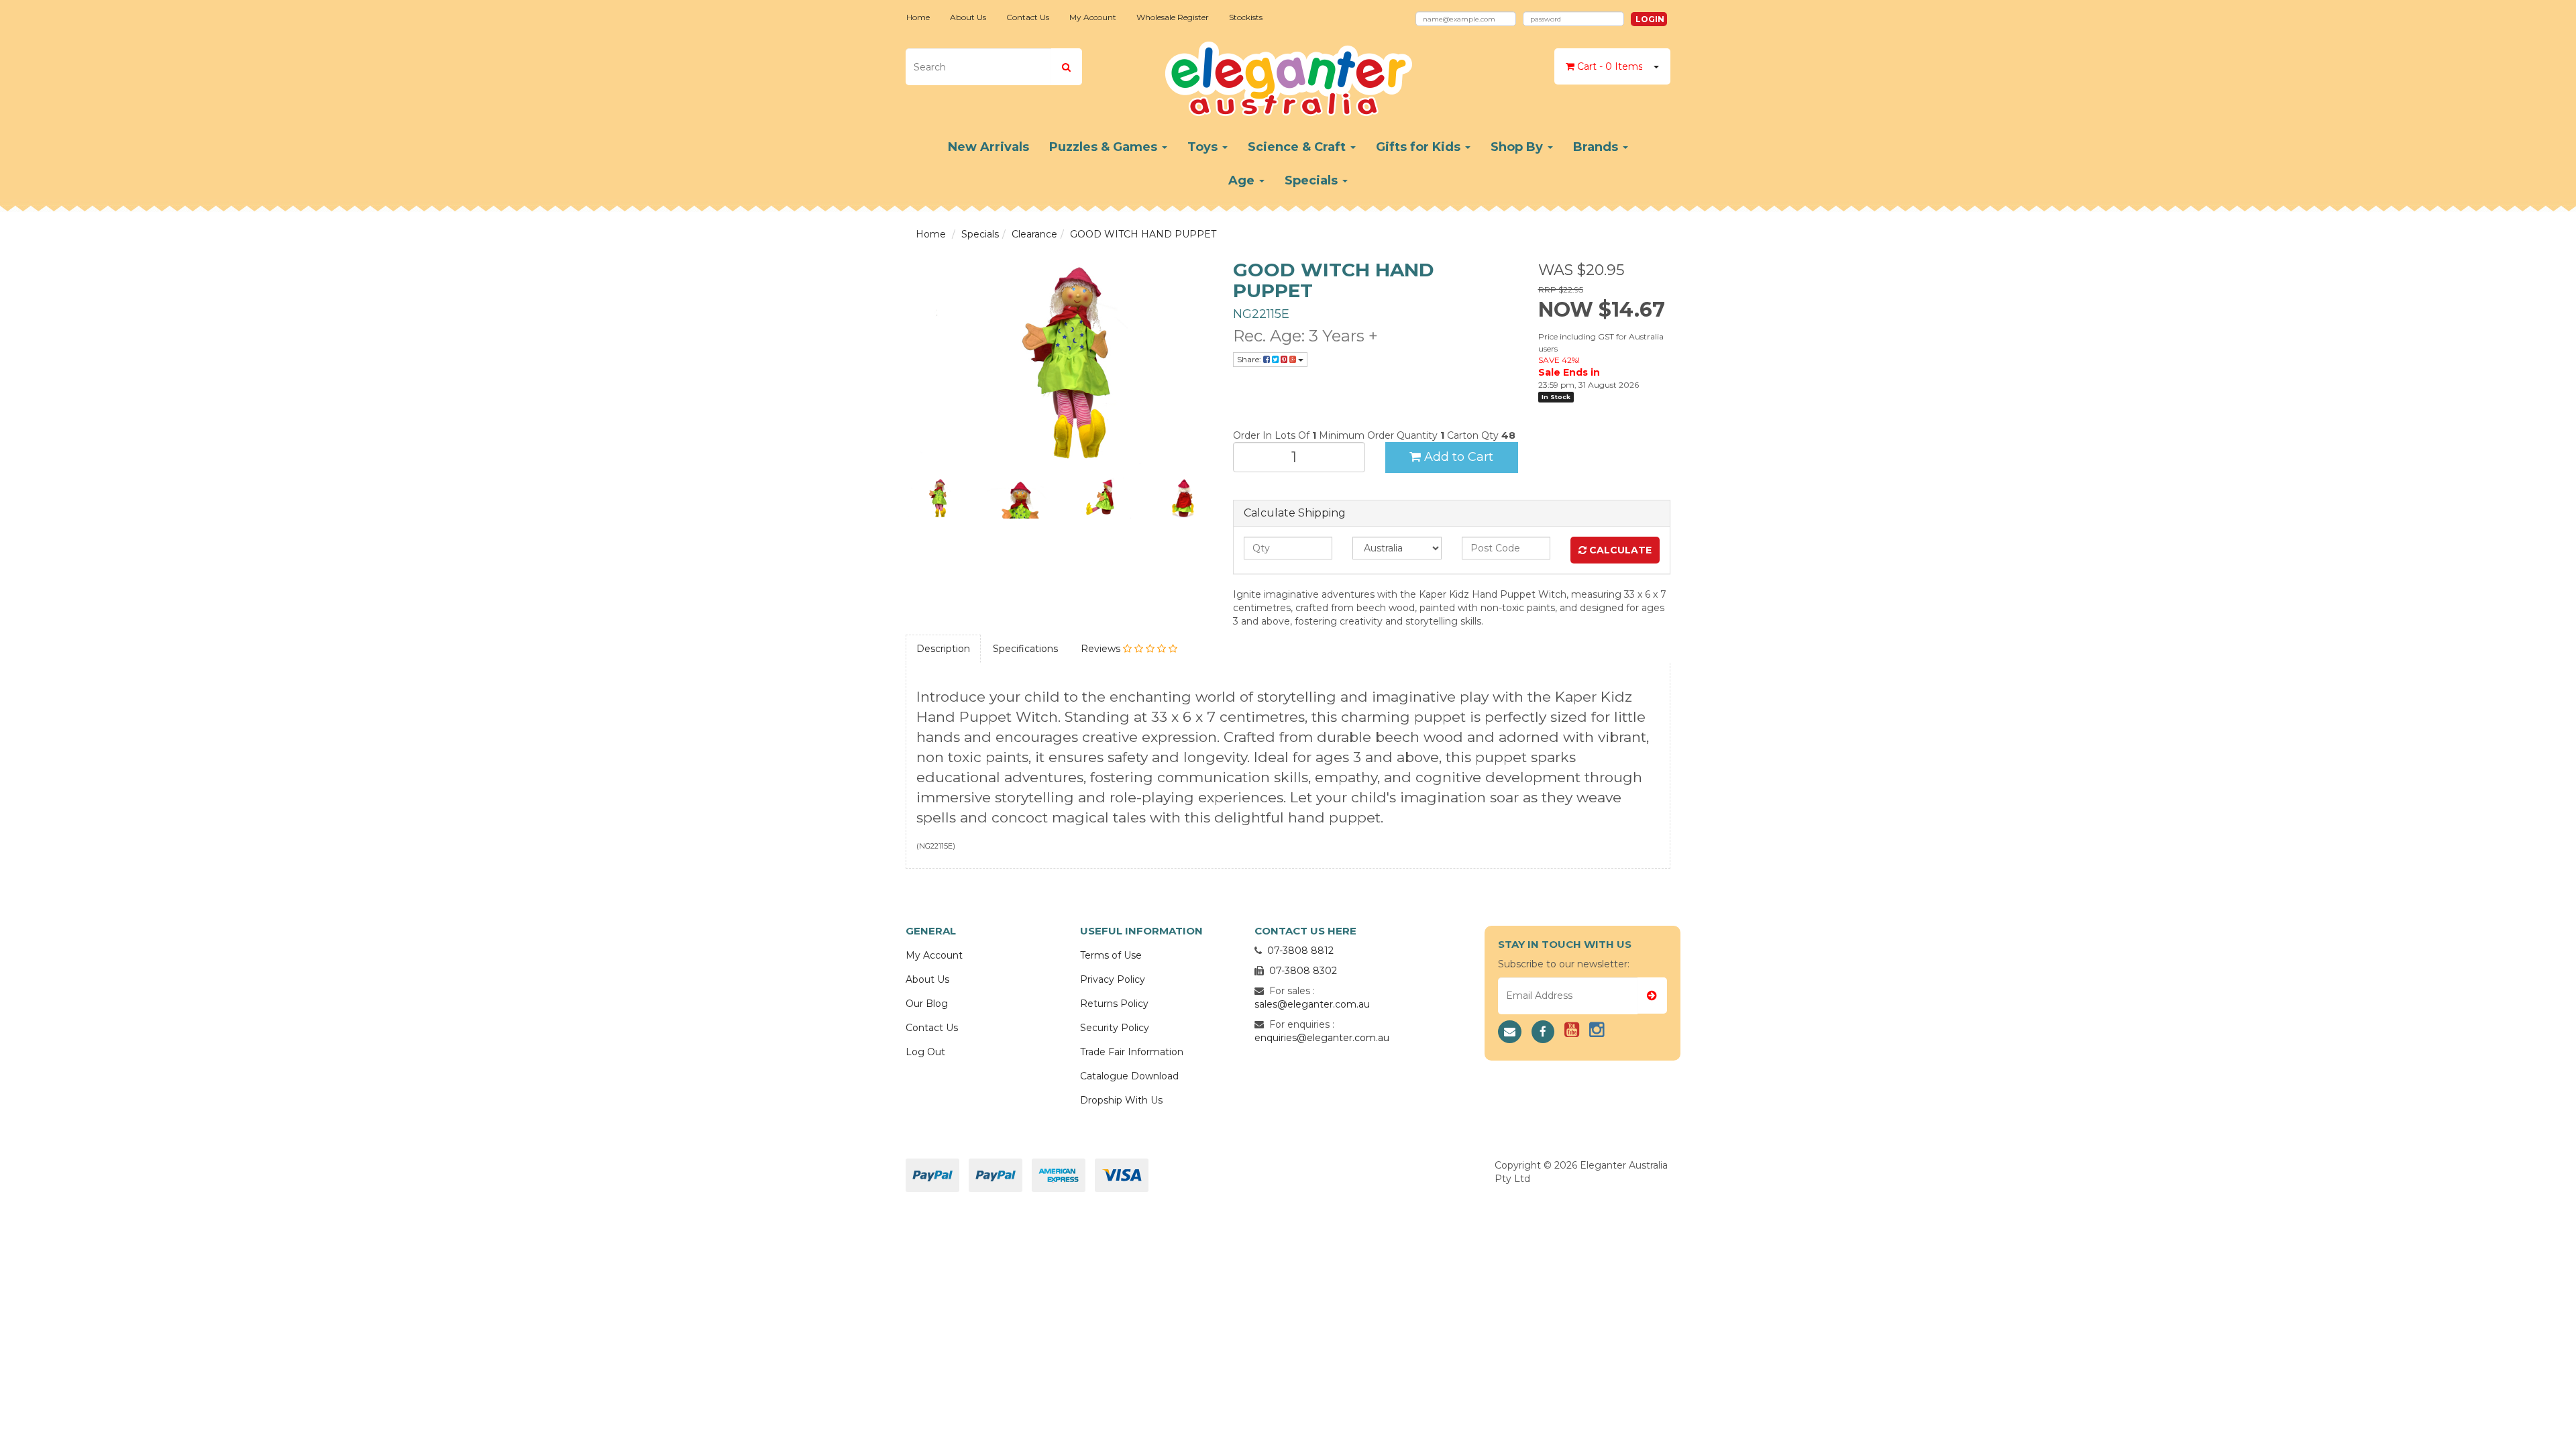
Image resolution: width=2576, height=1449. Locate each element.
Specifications (1025, 649)
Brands (1597, 147)
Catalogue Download (1129, 1076)
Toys (1204, 147)
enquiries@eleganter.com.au (1322, 1038)
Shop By (1518, 147)
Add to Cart (1457, 457)
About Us (968, 17)
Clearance (1034, 234)
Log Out (925, 1052)
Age (1243, 180)
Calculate (1619, 550)
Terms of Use (1111, 955)
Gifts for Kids (1420, 147)
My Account (1093, 17)
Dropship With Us (1121, 1100)
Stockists (1246, 17)
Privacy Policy (1113, 979)
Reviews (1102, 649)
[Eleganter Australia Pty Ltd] (1288, 74)
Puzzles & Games (1105, 147)
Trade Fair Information (1132, 1052)
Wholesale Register (1173, 17)
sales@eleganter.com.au (1312, 1004)
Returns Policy (1114, 1004)
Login (1650, 19)
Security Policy (1115, 1028)
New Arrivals (988, 147)
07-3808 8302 (1303, 971)
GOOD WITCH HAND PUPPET (1143, 234)
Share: (1250, 359)
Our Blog (927, 1004)
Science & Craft (1298, 147)
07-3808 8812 (1300, 951)
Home (918, 17)
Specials (1313, 180)
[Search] (1066, 67)
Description (943, 649)
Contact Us (1028, 17)
